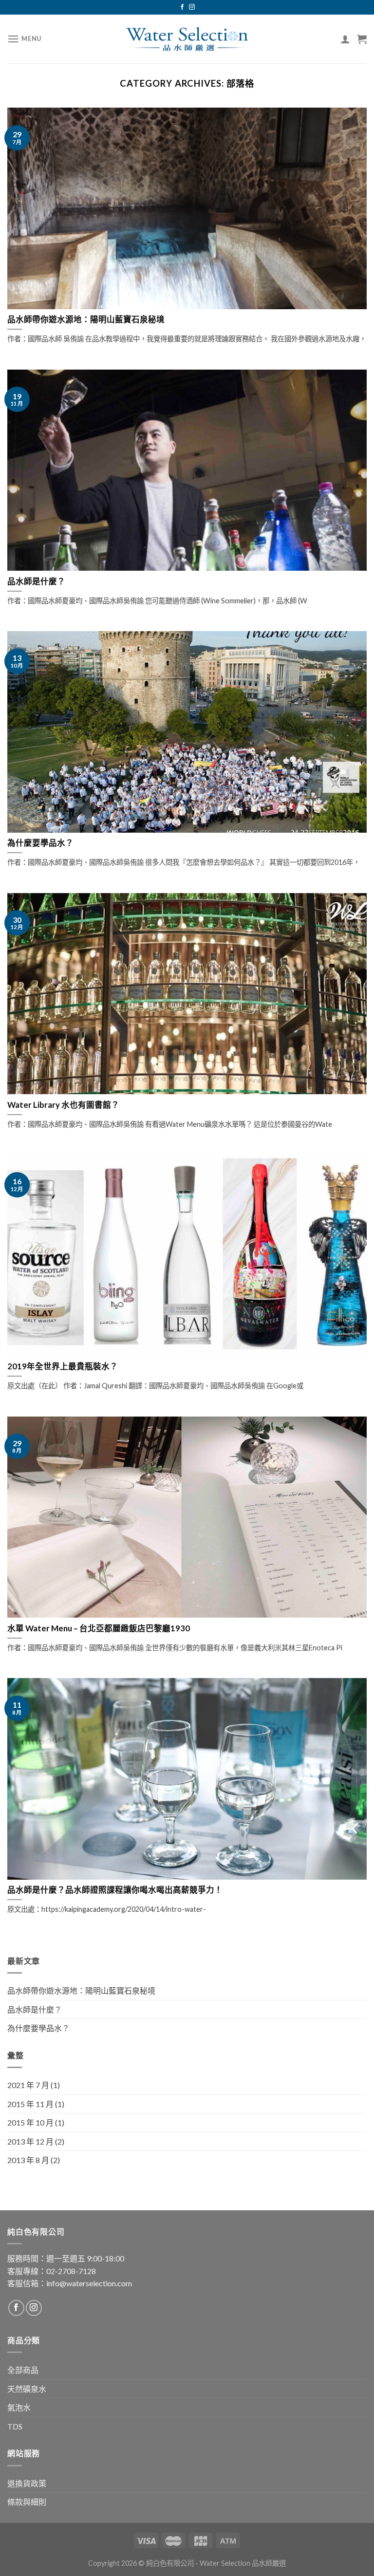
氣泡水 (19, 2407)
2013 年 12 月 (30, 2141)
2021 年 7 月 (28, 2085)
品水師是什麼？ (35, 2009)
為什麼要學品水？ (38, 2028)
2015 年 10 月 (30, 2122)
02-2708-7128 (71, 2271)
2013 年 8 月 (28, 2160)
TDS (15, 2426)
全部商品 (23, 2370)
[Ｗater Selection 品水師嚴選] (187, 39)
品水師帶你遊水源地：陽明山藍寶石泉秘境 (81, 1990)
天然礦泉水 (27, 2389)
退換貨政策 (27, 2483)
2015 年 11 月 (30, 2104)
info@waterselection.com (89, 2283)
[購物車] (362, 39)
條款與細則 (27, 2502)
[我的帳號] (345, 39)
